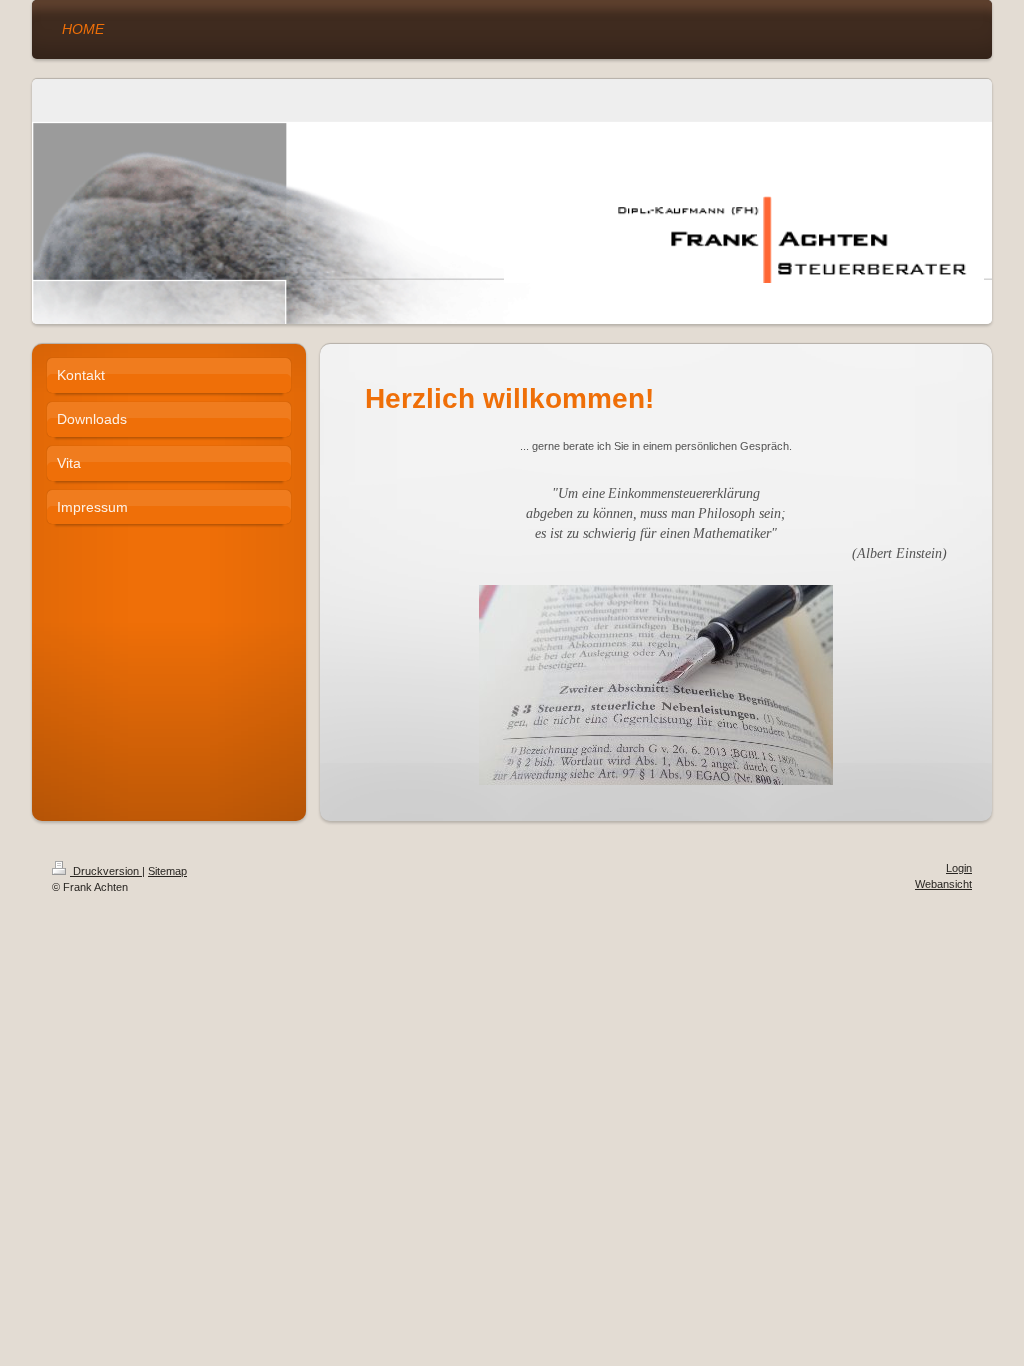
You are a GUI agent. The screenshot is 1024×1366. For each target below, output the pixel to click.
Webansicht (943, 884)
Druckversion (106, 871)
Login (959, 868)
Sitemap (167, 871)
